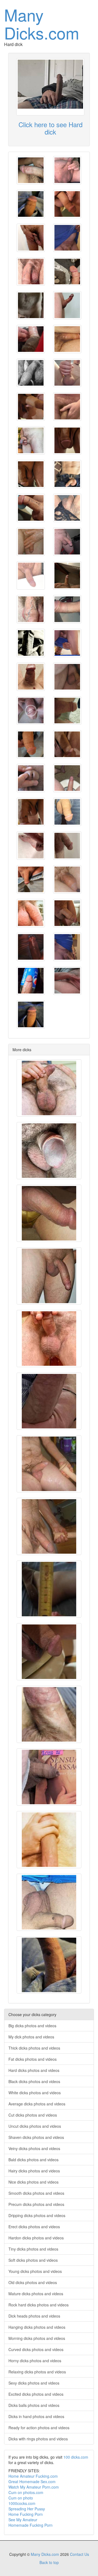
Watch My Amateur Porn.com (34, 2487)
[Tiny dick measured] (49, 1589)
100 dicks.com (76, 2457)
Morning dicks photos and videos (37, 2338)
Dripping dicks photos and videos (37, 2215)
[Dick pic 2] (67, 846)
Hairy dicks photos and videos (34, 2171)
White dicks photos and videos (35, 2093)
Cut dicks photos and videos (33, 2115)
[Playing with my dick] (31, 508)
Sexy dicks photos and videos (34, 2383)
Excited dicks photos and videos (36, 2394)
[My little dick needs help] (31, 305)
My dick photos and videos (31, 2037)
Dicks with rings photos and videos (38, 2439)
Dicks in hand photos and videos (36, 2416)
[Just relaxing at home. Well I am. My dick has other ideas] (67, 981)
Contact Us (79, 2554)
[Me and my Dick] (31, 238)
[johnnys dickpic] (31, 643)
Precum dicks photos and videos (36, 2204)
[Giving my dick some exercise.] (31, 711)
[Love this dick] (31, 947)
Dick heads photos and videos (34, 2316)
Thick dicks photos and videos (34, 2048)
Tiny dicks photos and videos (33, 2249)
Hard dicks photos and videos (34, 2070)
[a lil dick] (31, 981)
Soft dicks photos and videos (33, 2260)
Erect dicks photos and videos (34, 2227)
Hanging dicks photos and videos (37, 2327)
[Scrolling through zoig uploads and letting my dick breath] (49, 1714)
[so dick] (31, 677)
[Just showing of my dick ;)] (67, 575)
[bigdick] (49, 1276)
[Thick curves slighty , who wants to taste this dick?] (31, 170)
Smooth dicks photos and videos (36, 2193)
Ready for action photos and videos (39, 2428)
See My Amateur (23, 2520)
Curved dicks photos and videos (36, 2349)
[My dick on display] (31, 575)
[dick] (31, 272)
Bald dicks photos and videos (33, 2160)
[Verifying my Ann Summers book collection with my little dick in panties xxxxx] (49, 1777)
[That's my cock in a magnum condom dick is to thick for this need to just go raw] (31, 339)
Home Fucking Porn (26, 2514)
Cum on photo (21, 2498)
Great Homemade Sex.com (32, 2482)
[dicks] (67, 407)
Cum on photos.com (26, 2492)
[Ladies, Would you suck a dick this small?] (67, 508)
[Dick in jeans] (31, 879)
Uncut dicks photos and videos (35, 2126)
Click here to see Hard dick (50, 128)
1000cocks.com (22, 2503)
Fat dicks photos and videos (33, 2059)
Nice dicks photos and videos (33, 2182)
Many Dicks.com (42, 23)
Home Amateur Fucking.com (33, 2476)
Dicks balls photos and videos (34, 2405)
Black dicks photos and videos (34, 2081)
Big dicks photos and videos (32, 2026)
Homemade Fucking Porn (30, 2525)
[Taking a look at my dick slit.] (31, 778)
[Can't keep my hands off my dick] (49, 1840)
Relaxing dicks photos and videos (37, 2372)
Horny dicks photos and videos (35, 2361)
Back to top (49, 2562)
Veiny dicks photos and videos (34, 2148)
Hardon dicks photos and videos (36, 2238)
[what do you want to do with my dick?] (49, 1401)
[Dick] (67, 170)
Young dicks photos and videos (35, 2271)
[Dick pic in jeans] (67, 812)
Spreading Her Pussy (27, 2509)
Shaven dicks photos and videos (36, 2137)
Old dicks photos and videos (33, 2282)
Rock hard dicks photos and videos (39, 2305)
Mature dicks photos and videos (36, 2294)
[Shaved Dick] (67, 542)
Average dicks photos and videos (37, 2104)
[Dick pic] (31, 204)
